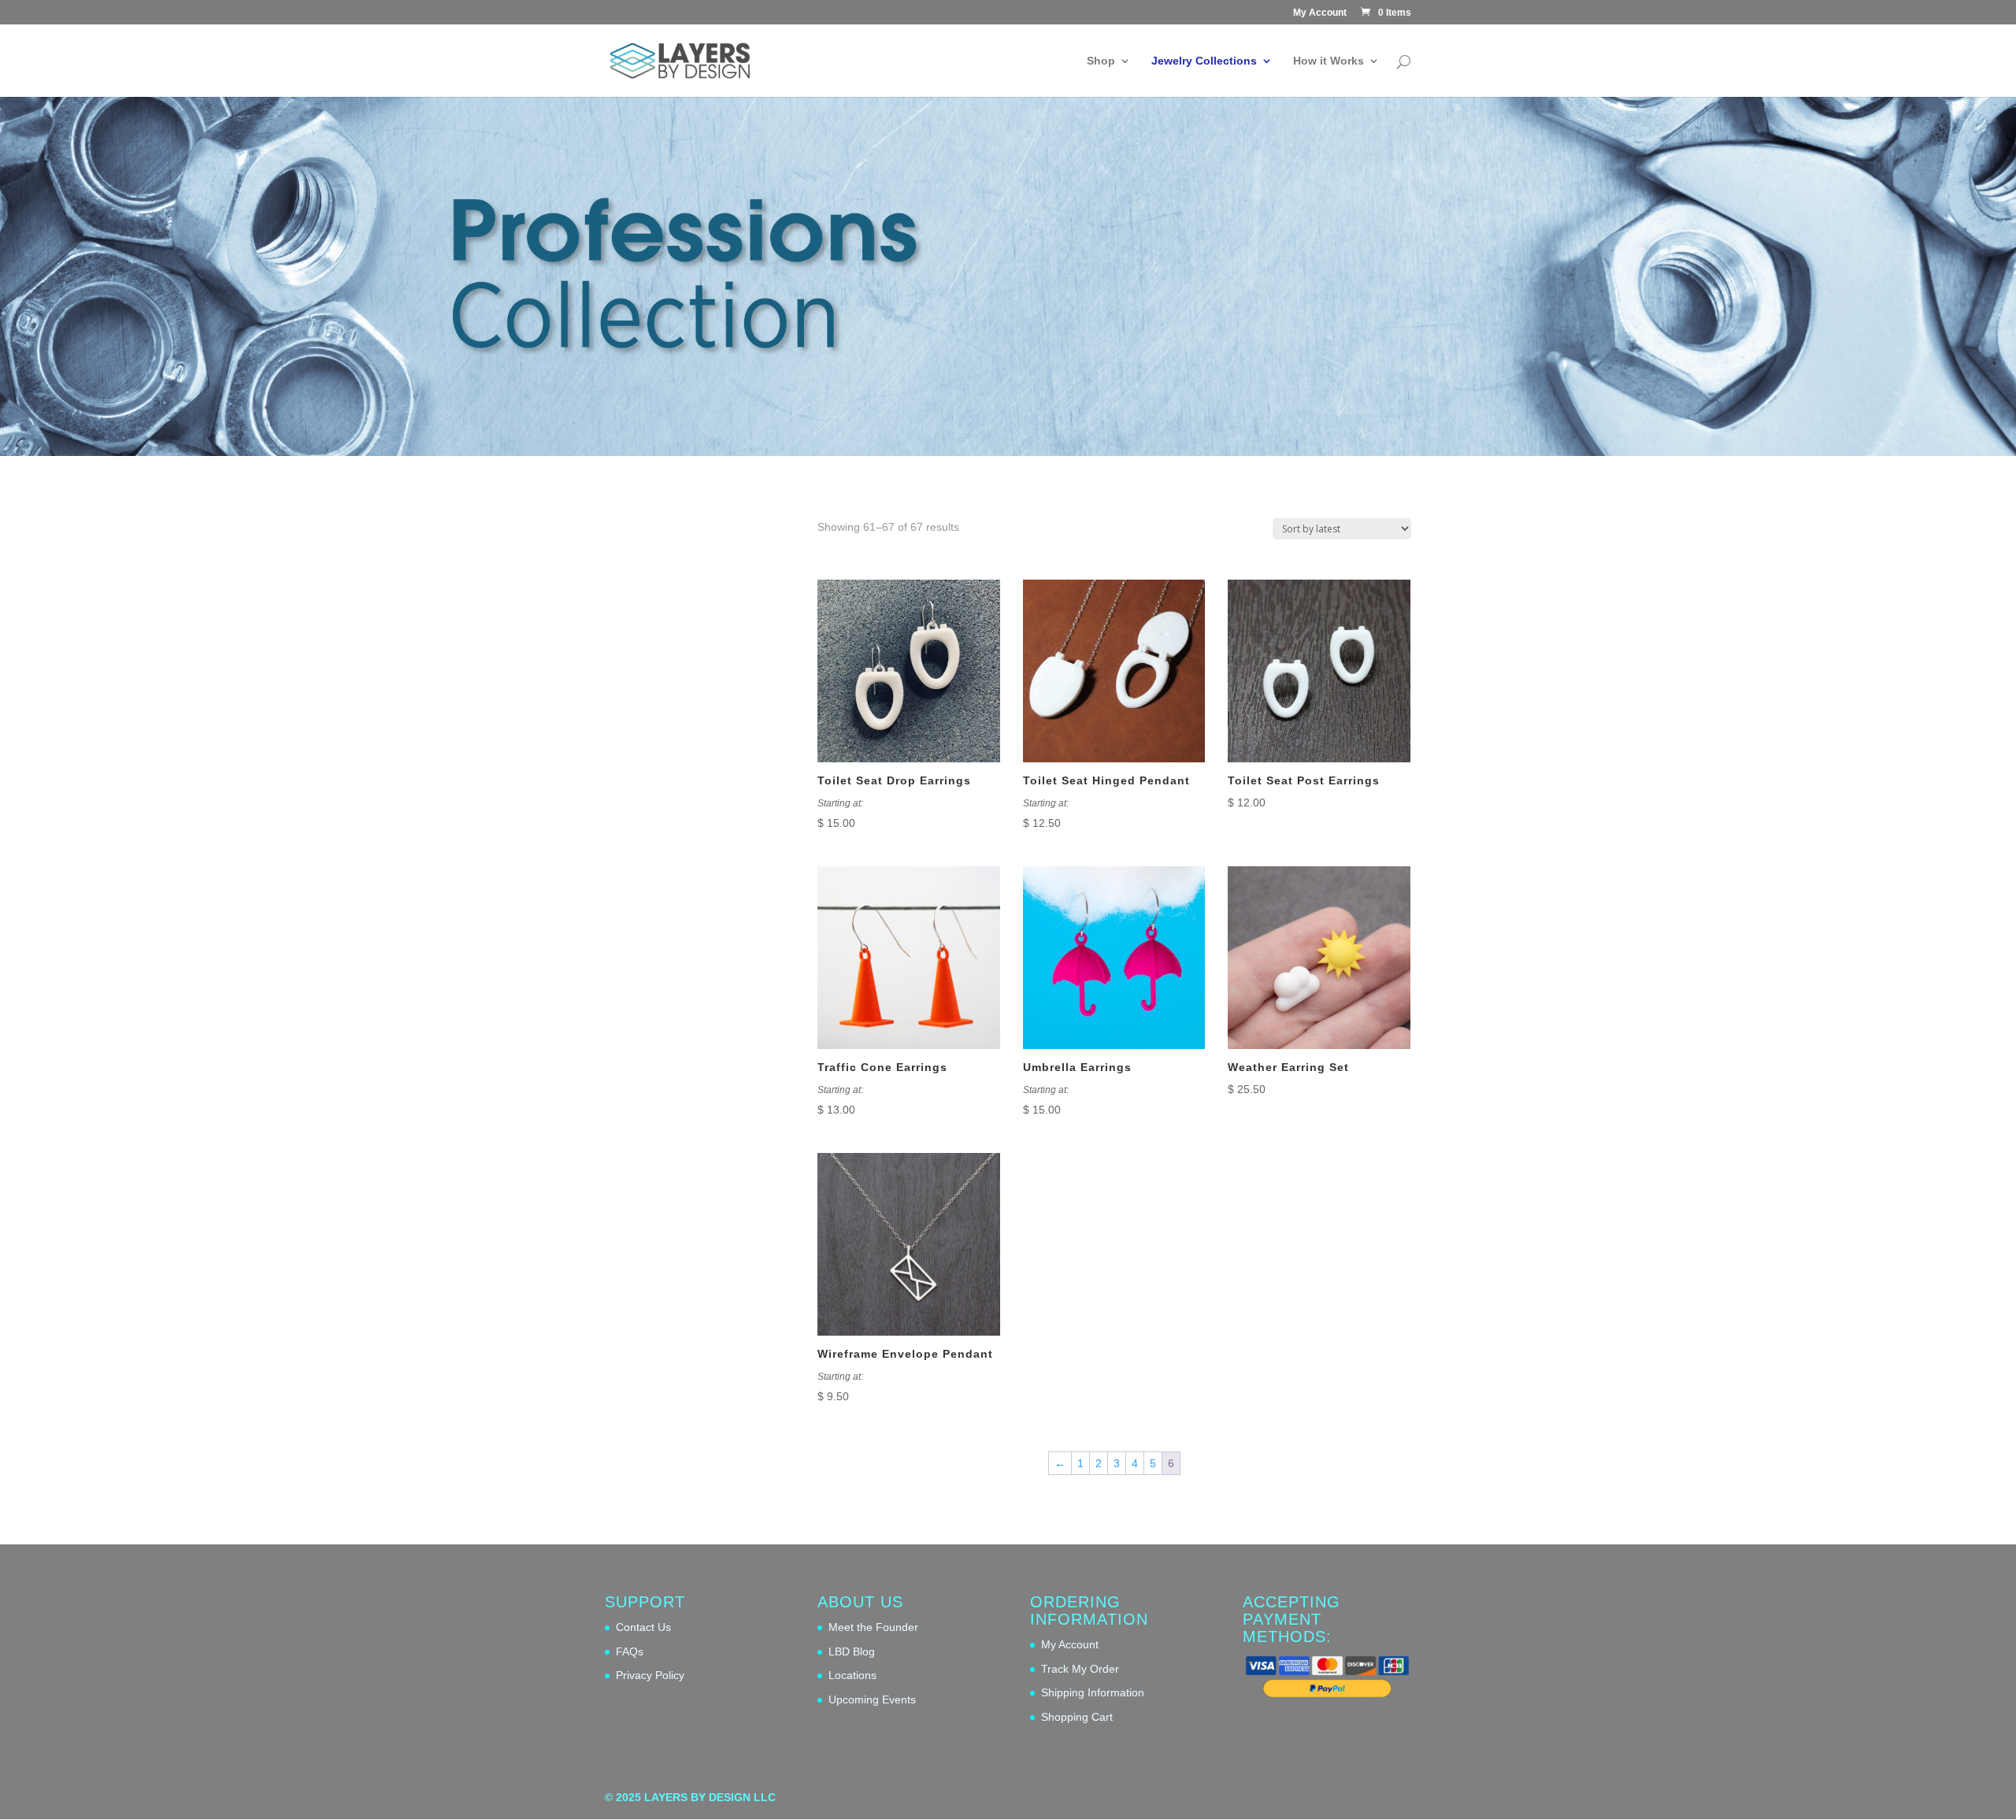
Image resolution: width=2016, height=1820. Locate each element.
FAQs (630, 1651)
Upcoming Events (872, 1700)
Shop (1101, 61)
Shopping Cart (1077, 1717)
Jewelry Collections (1204, 61)
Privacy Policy (650, 1675)
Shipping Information (1093, 1692)
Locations (852, 1675)
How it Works (1329, 61)
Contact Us (643, 1627)
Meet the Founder (873, 1627)
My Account (1320, 13)
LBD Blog (852, 1651)
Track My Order (1080, 1669)
